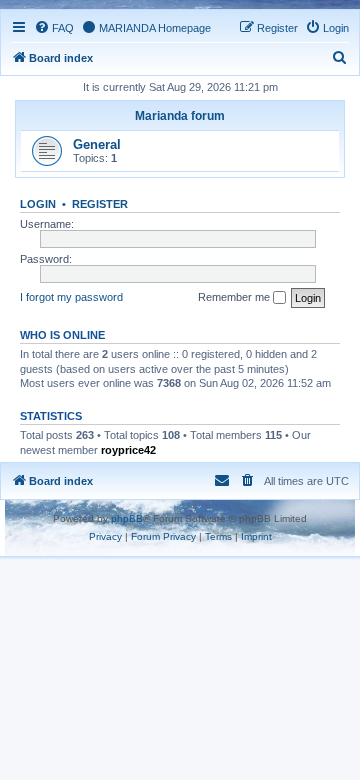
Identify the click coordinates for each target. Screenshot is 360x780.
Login (38, 204)
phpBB (127, 518)
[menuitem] (54, 28)
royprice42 (128, 450)
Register (100, 204)
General (97, 144)
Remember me (235, 297)
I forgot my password (71, 297)
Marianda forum (180, 116)
